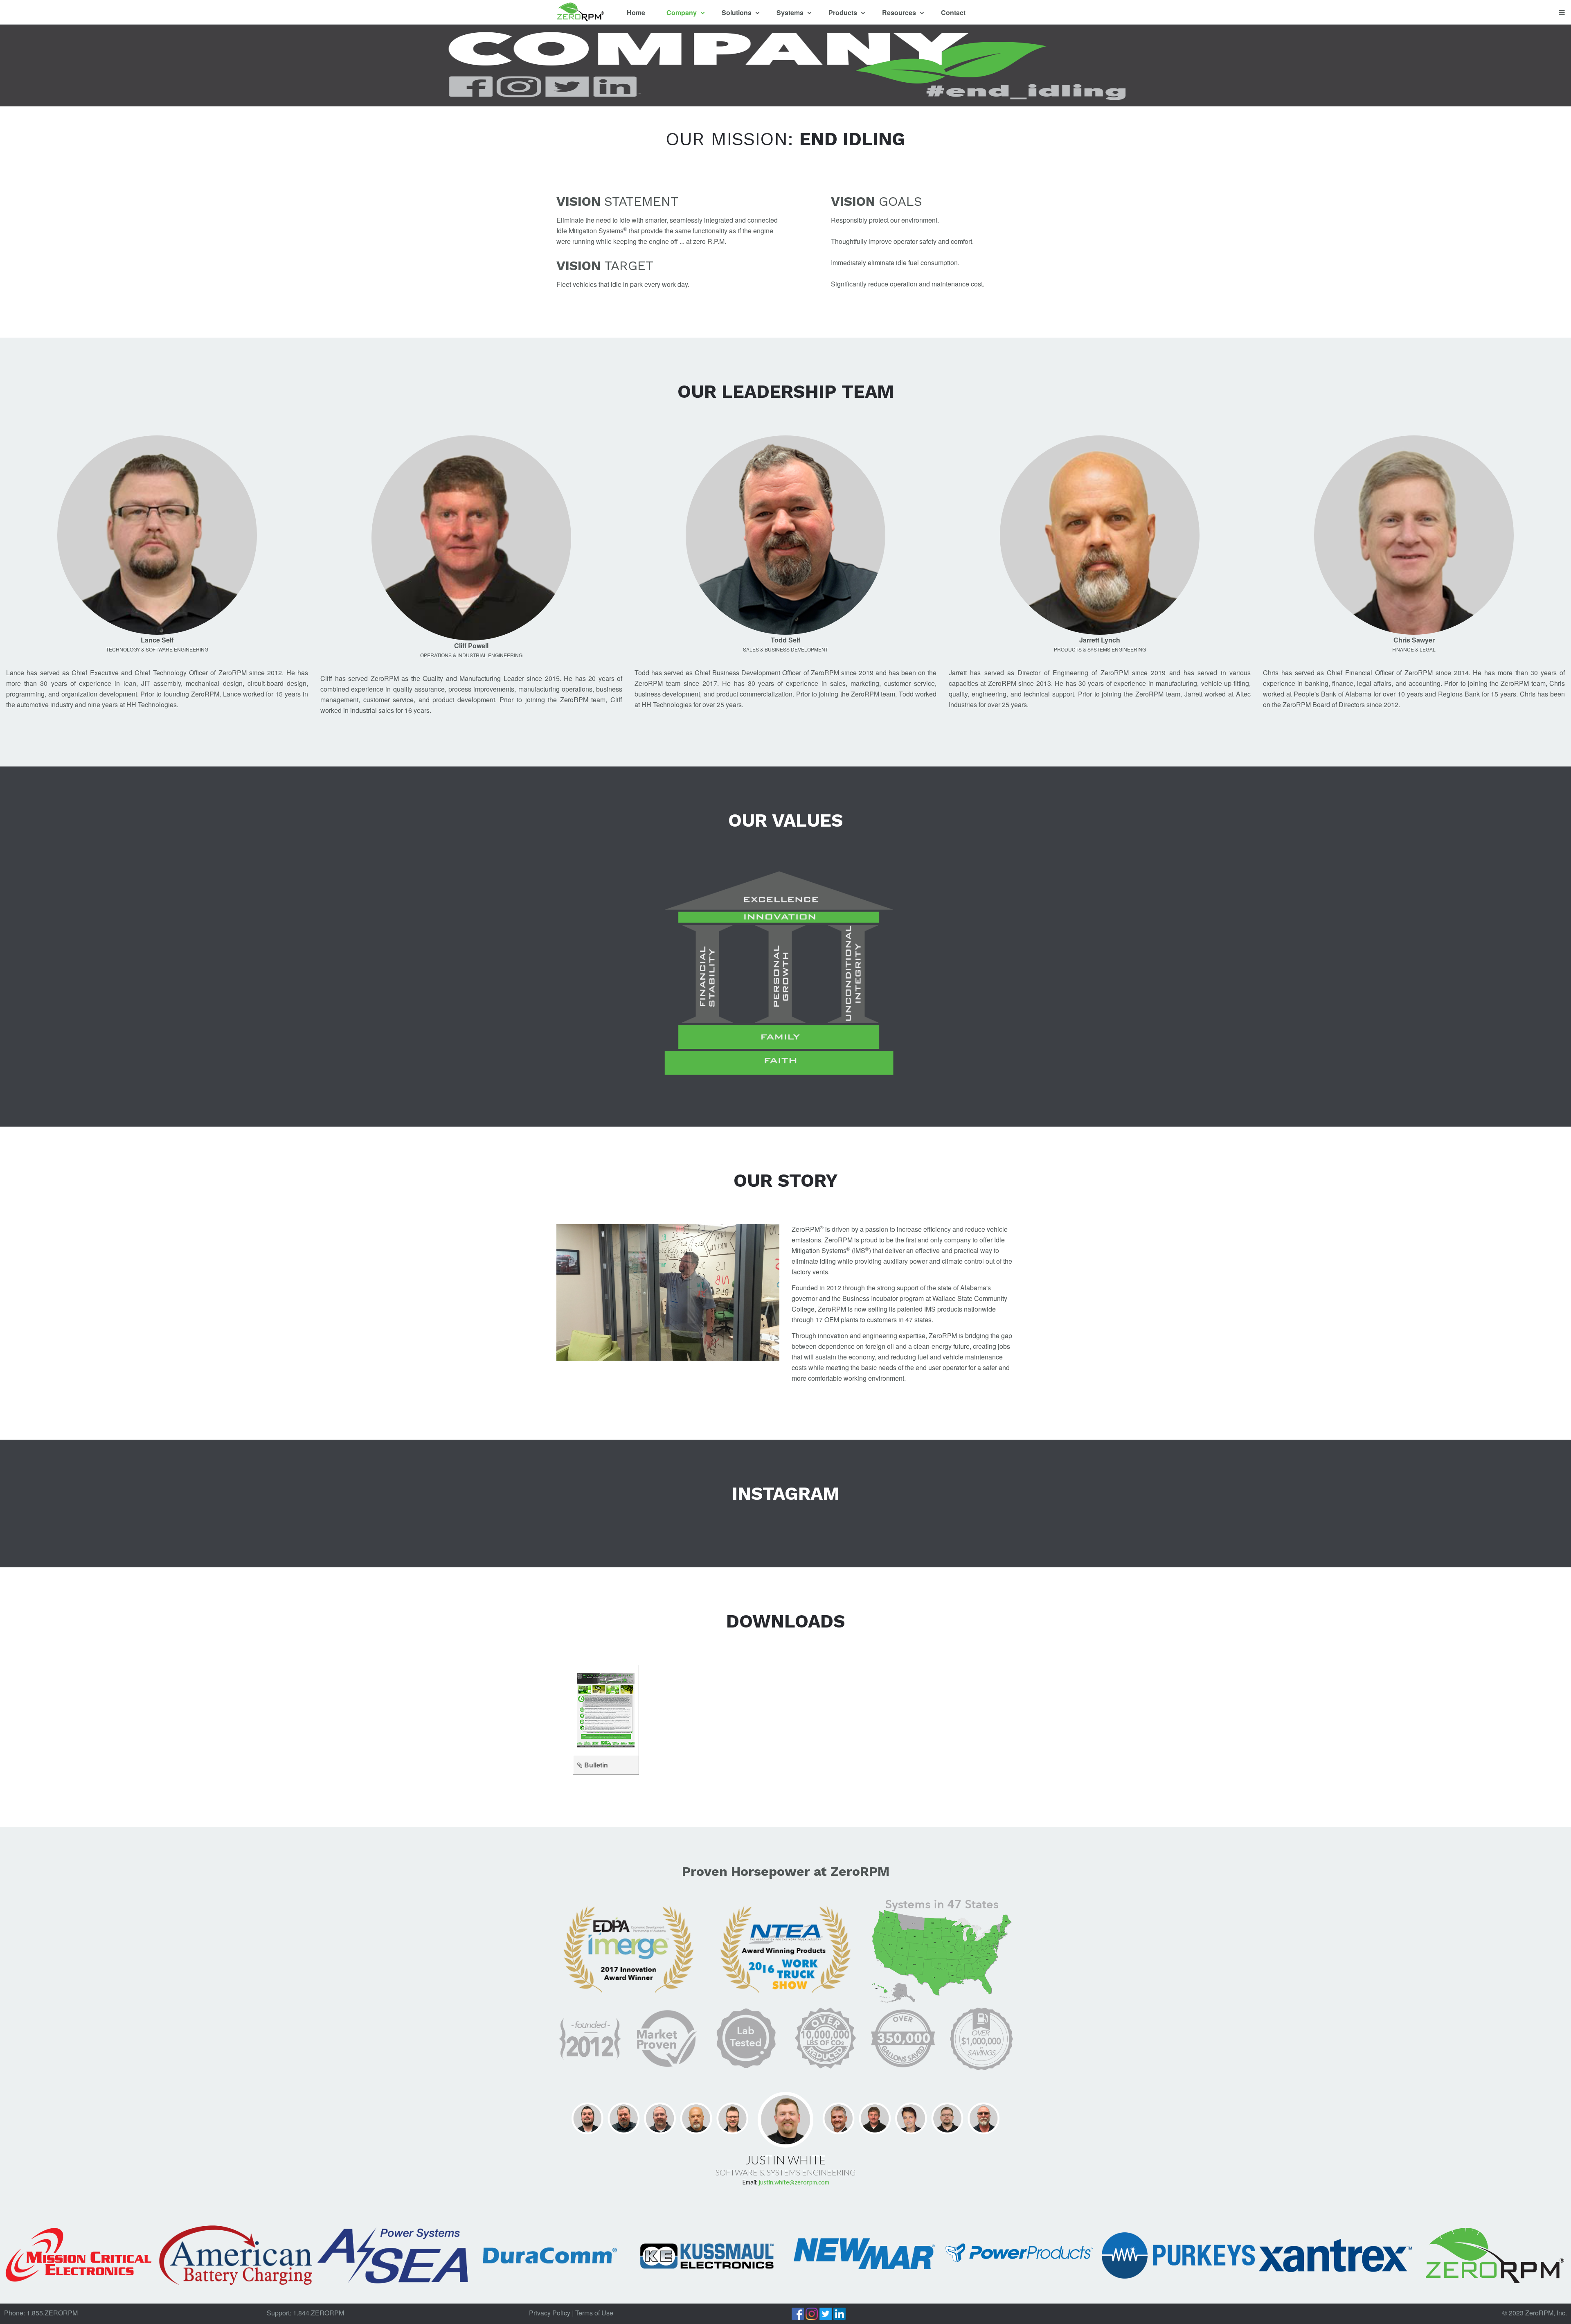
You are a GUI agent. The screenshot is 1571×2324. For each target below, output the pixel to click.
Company (682, 12)
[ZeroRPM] (580, 13)
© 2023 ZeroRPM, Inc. (1535, 2313)
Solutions (737, 12)
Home (636, 12)
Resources (900, 12)
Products (844, 12)
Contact (953, 12)
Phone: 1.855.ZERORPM (41, 2313)
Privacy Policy (550, 2313)
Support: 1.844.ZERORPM (305, 2313)
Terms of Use (594, 2313)
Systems (791, 12)
